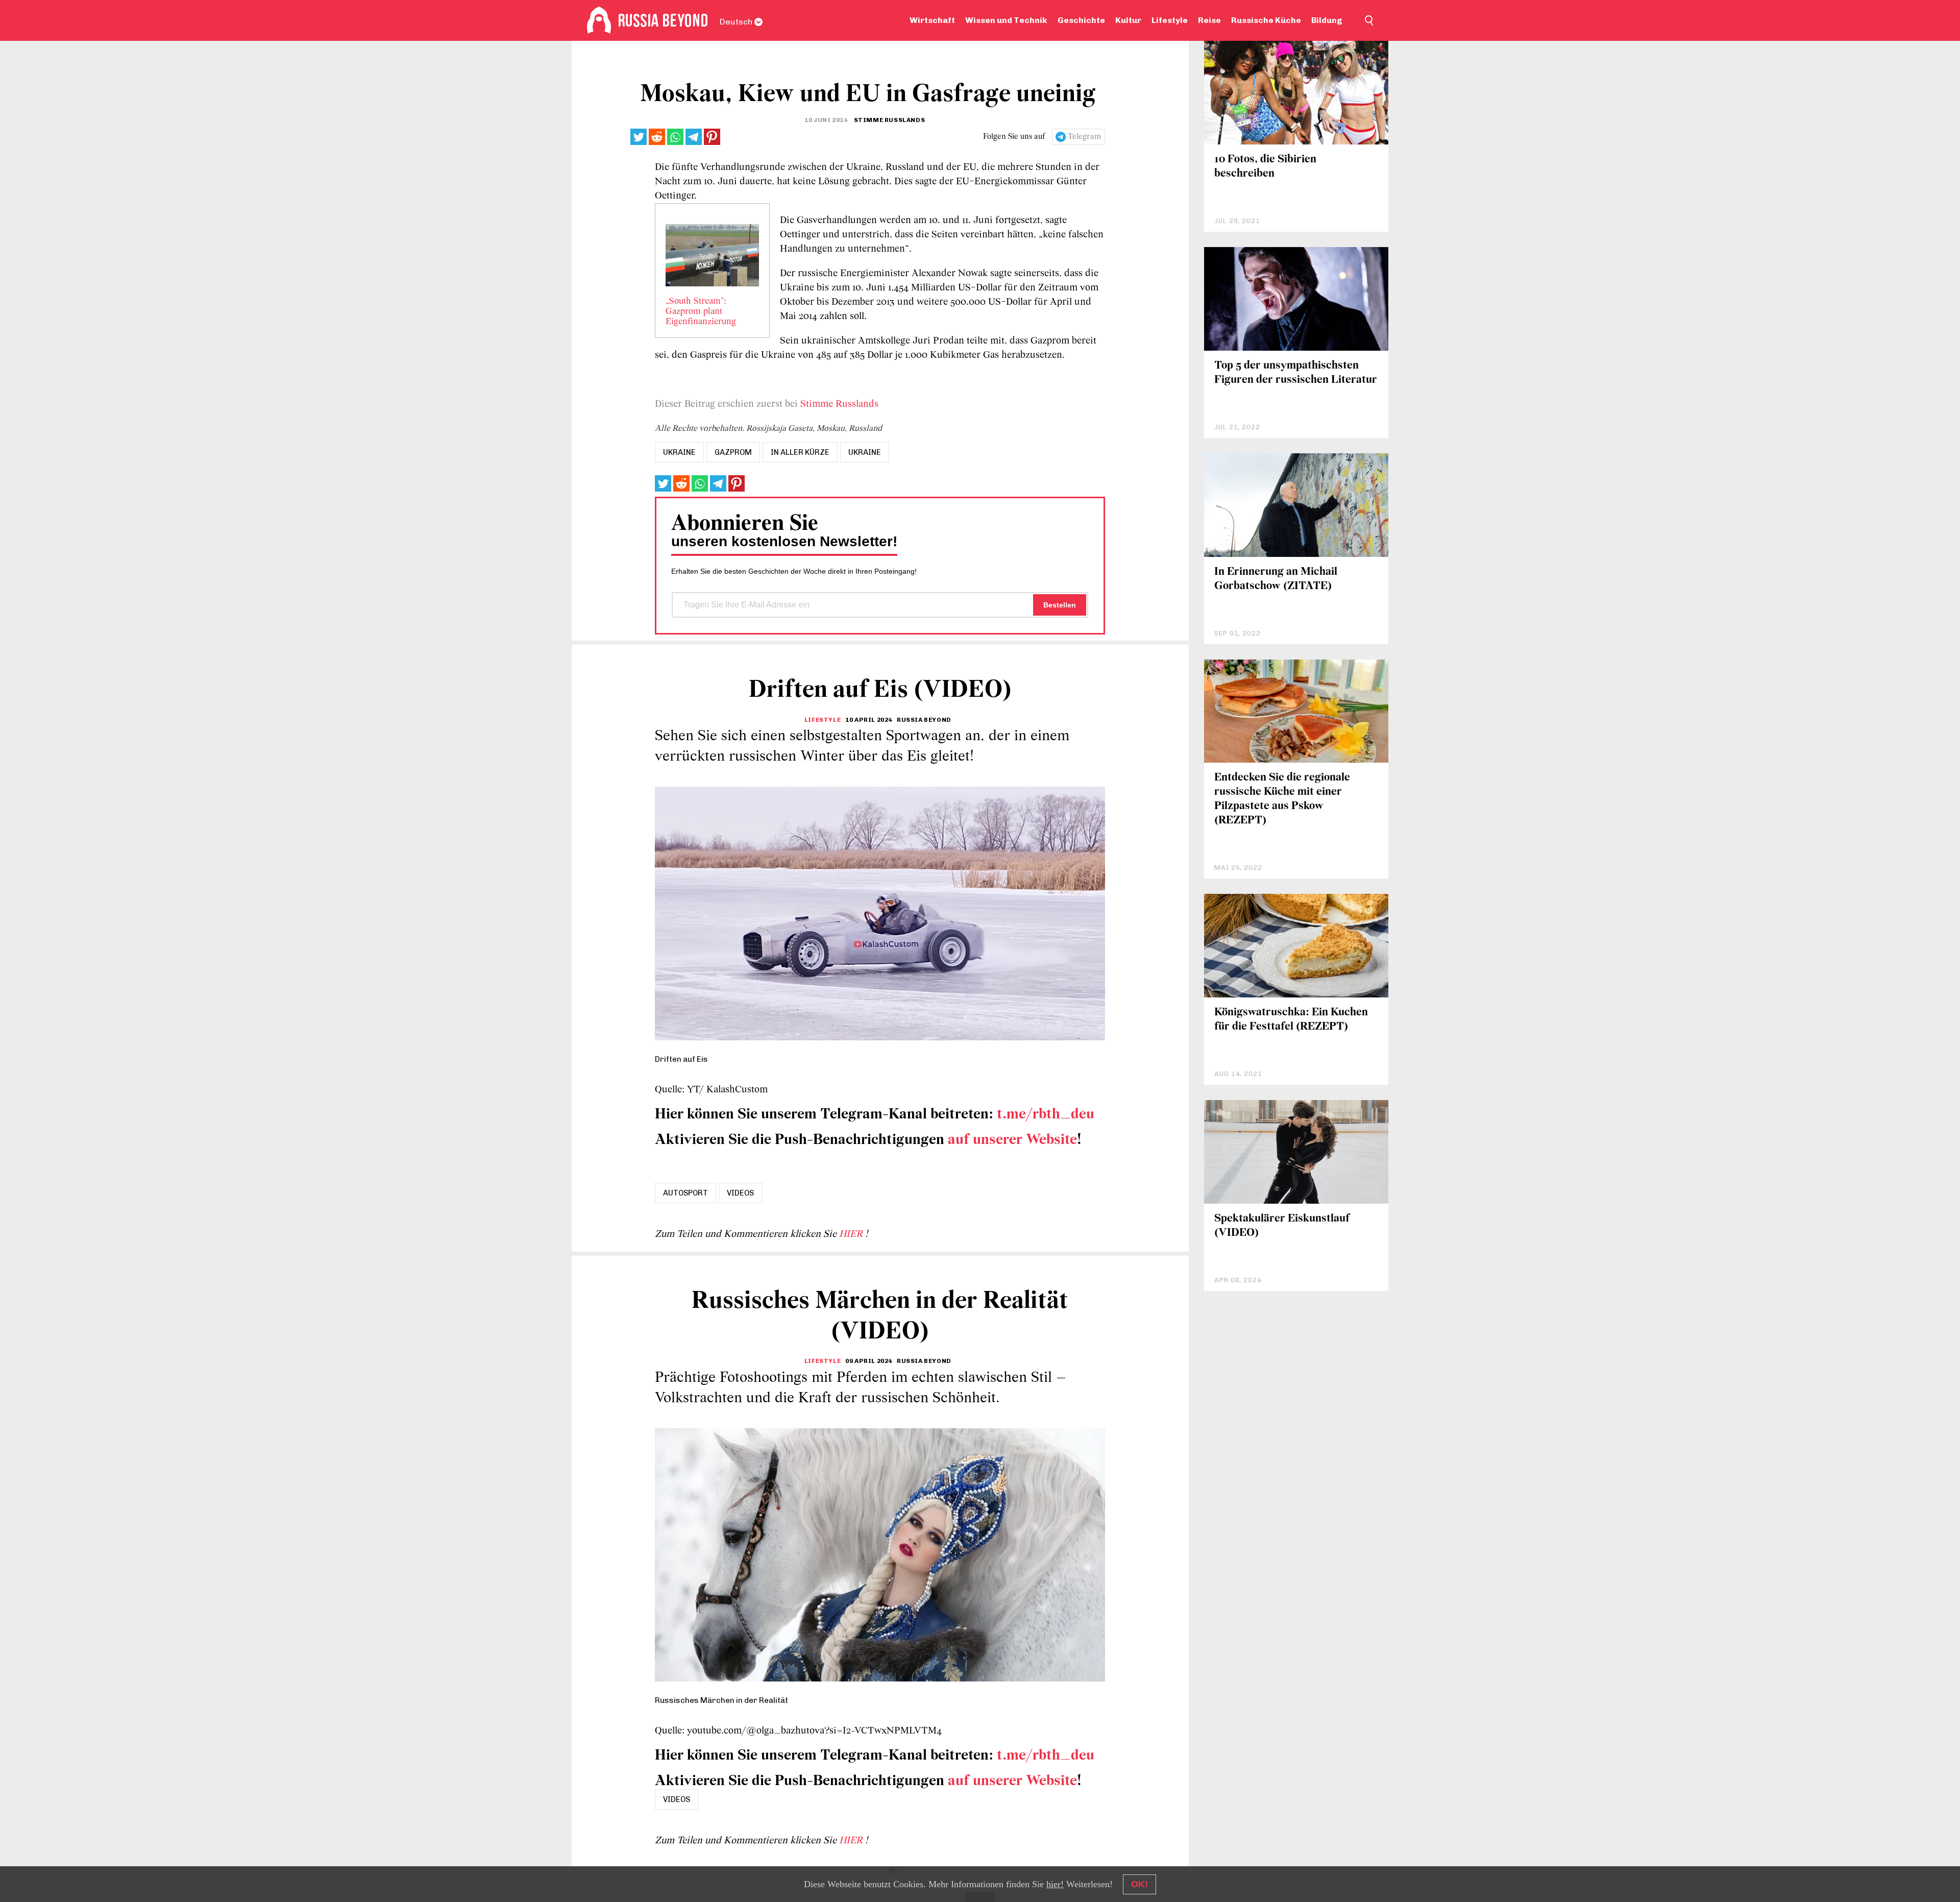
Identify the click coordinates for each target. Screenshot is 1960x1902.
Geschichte (1081, 20)
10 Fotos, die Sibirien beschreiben (1265, 167)
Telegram (1084, 137)
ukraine (679, 452)
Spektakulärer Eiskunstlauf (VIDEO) (1282, 1226)
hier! (1055, 1884)
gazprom (733, 452)
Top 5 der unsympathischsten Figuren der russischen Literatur (1296, 373)
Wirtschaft (932, 20)
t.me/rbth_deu (1046, 1115)
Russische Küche (1266, 20)
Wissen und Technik (1006, 20)
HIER (852, 1234)
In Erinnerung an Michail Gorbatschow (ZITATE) (1276, 579)
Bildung (1327, 20)
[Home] (599, 20)
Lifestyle (1170, 20)
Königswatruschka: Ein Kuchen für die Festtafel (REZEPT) (1291, 1020)
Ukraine (865, 452)
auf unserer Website (1012, 1140)
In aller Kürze (800, 452)
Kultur (1128, 20)
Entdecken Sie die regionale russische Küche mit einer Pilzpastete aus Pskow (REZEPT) (1282, 799)
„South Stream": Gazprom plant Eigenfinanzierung (701, 312)
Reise (1209, 20)
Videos (740, 1193)
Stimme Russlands (839, 404)
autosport (685, 1193)
